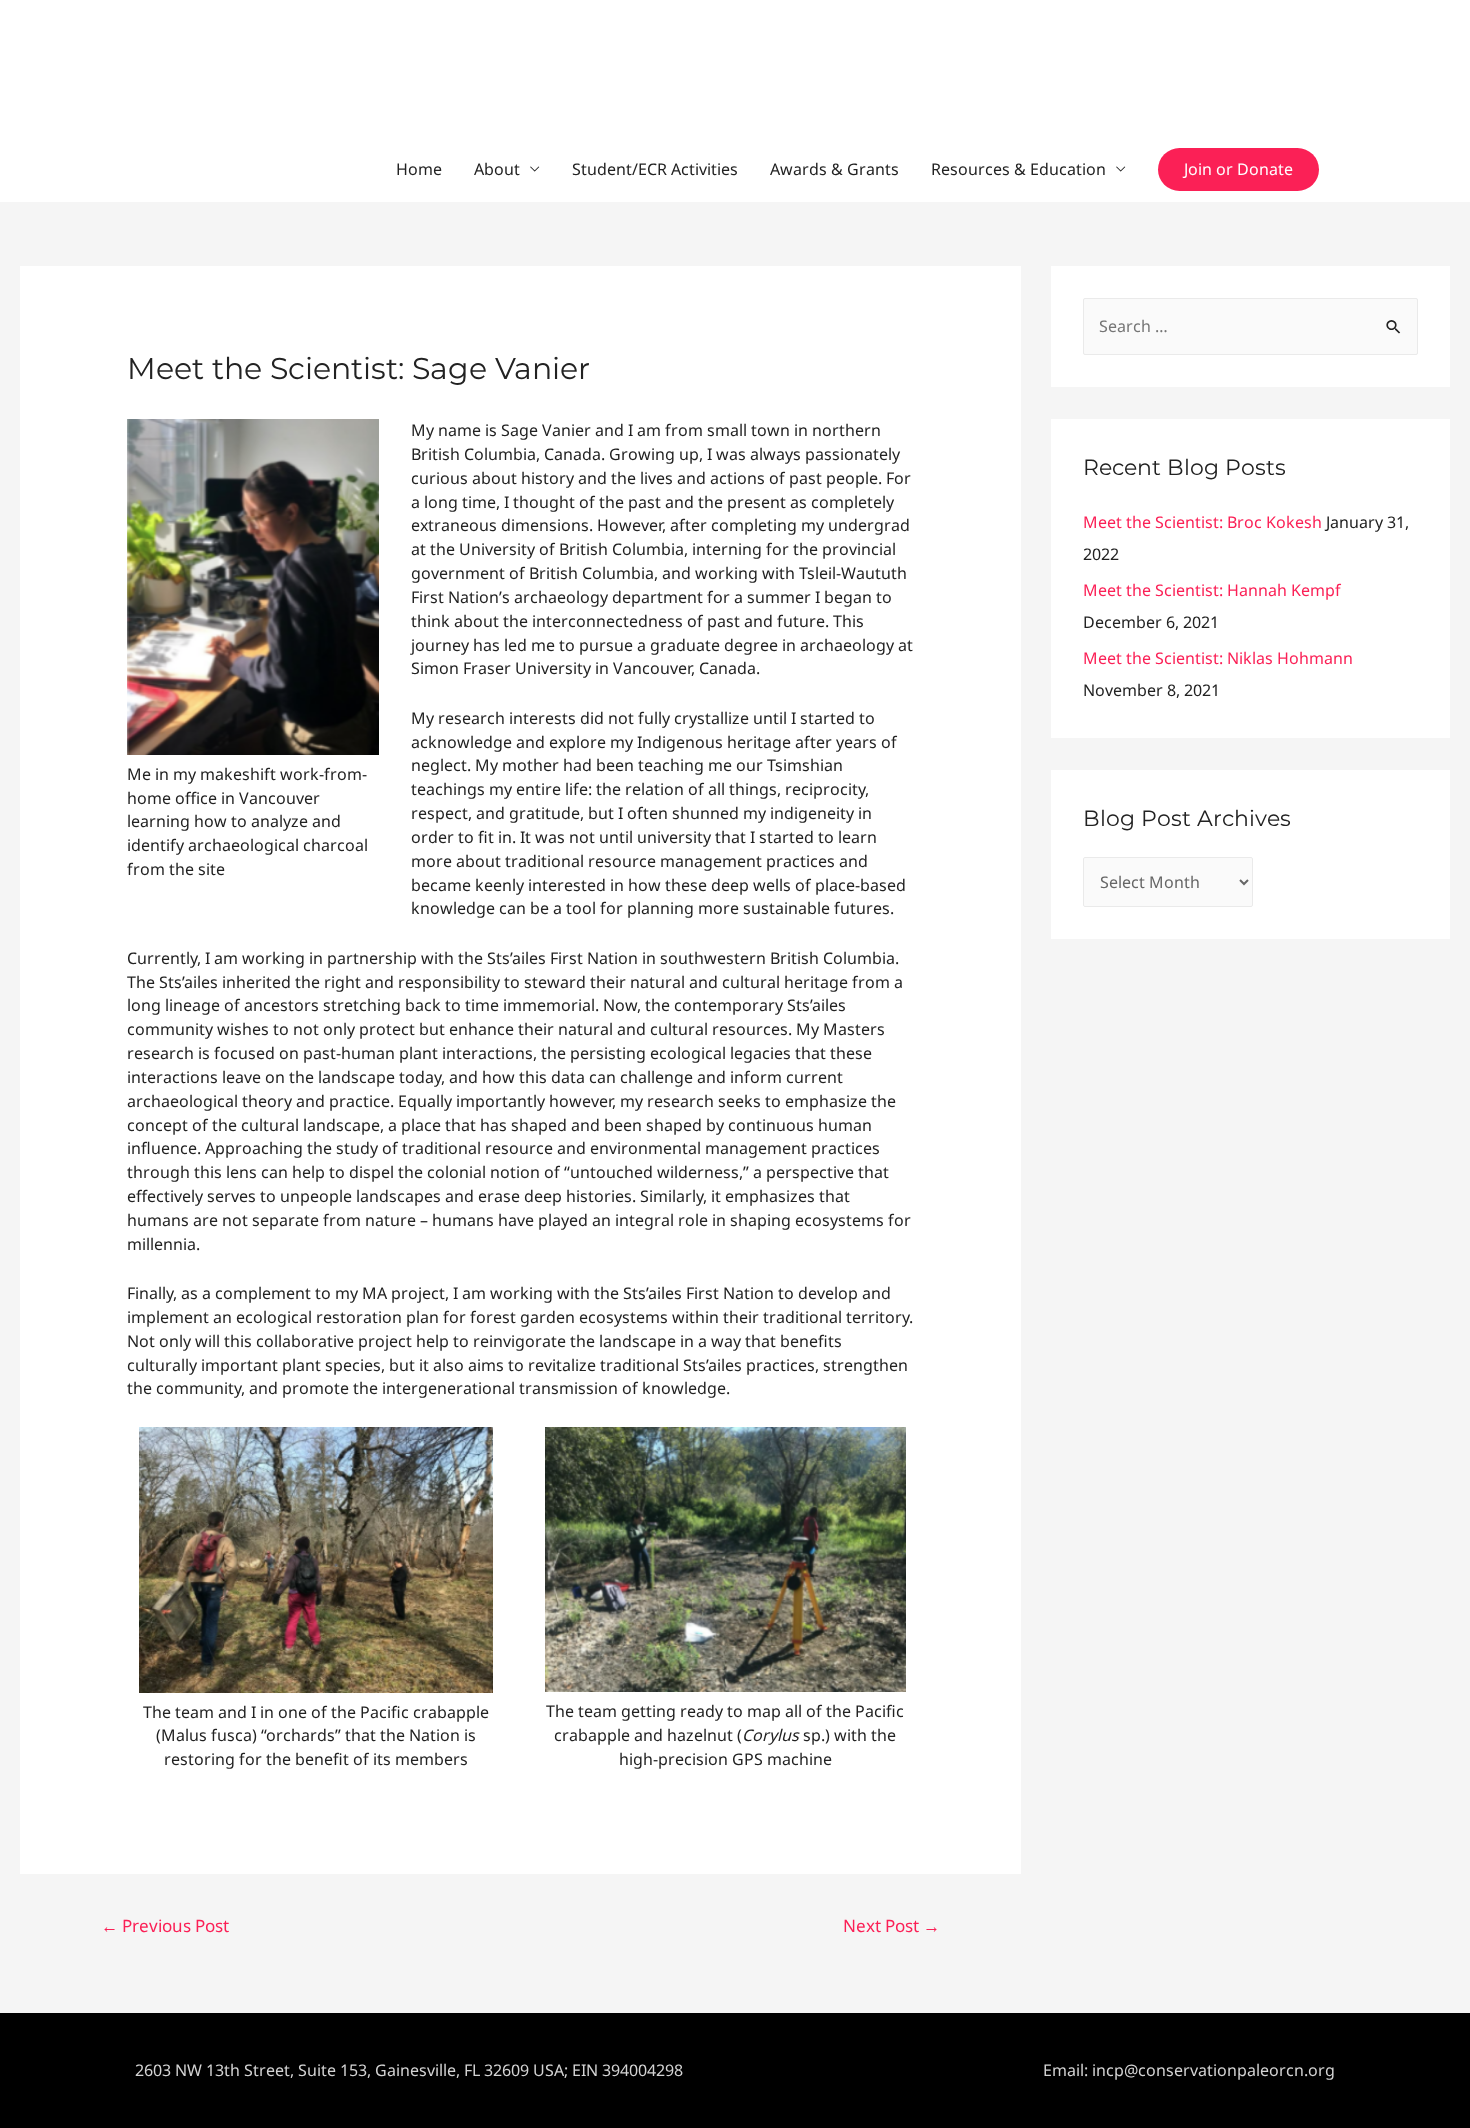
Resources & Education (1018, 169)
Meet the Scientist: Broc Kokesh (1202, 522)
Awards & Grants (834, 169)
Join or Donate (1238, 169)
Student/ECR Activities (655, 169)
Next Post (891, 1925)
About (497, 169)
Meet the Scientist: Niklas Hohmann (1218, 658)
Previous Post (165, 1925)
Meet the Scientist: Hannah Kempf (1212, 590)
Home (419, 169)
